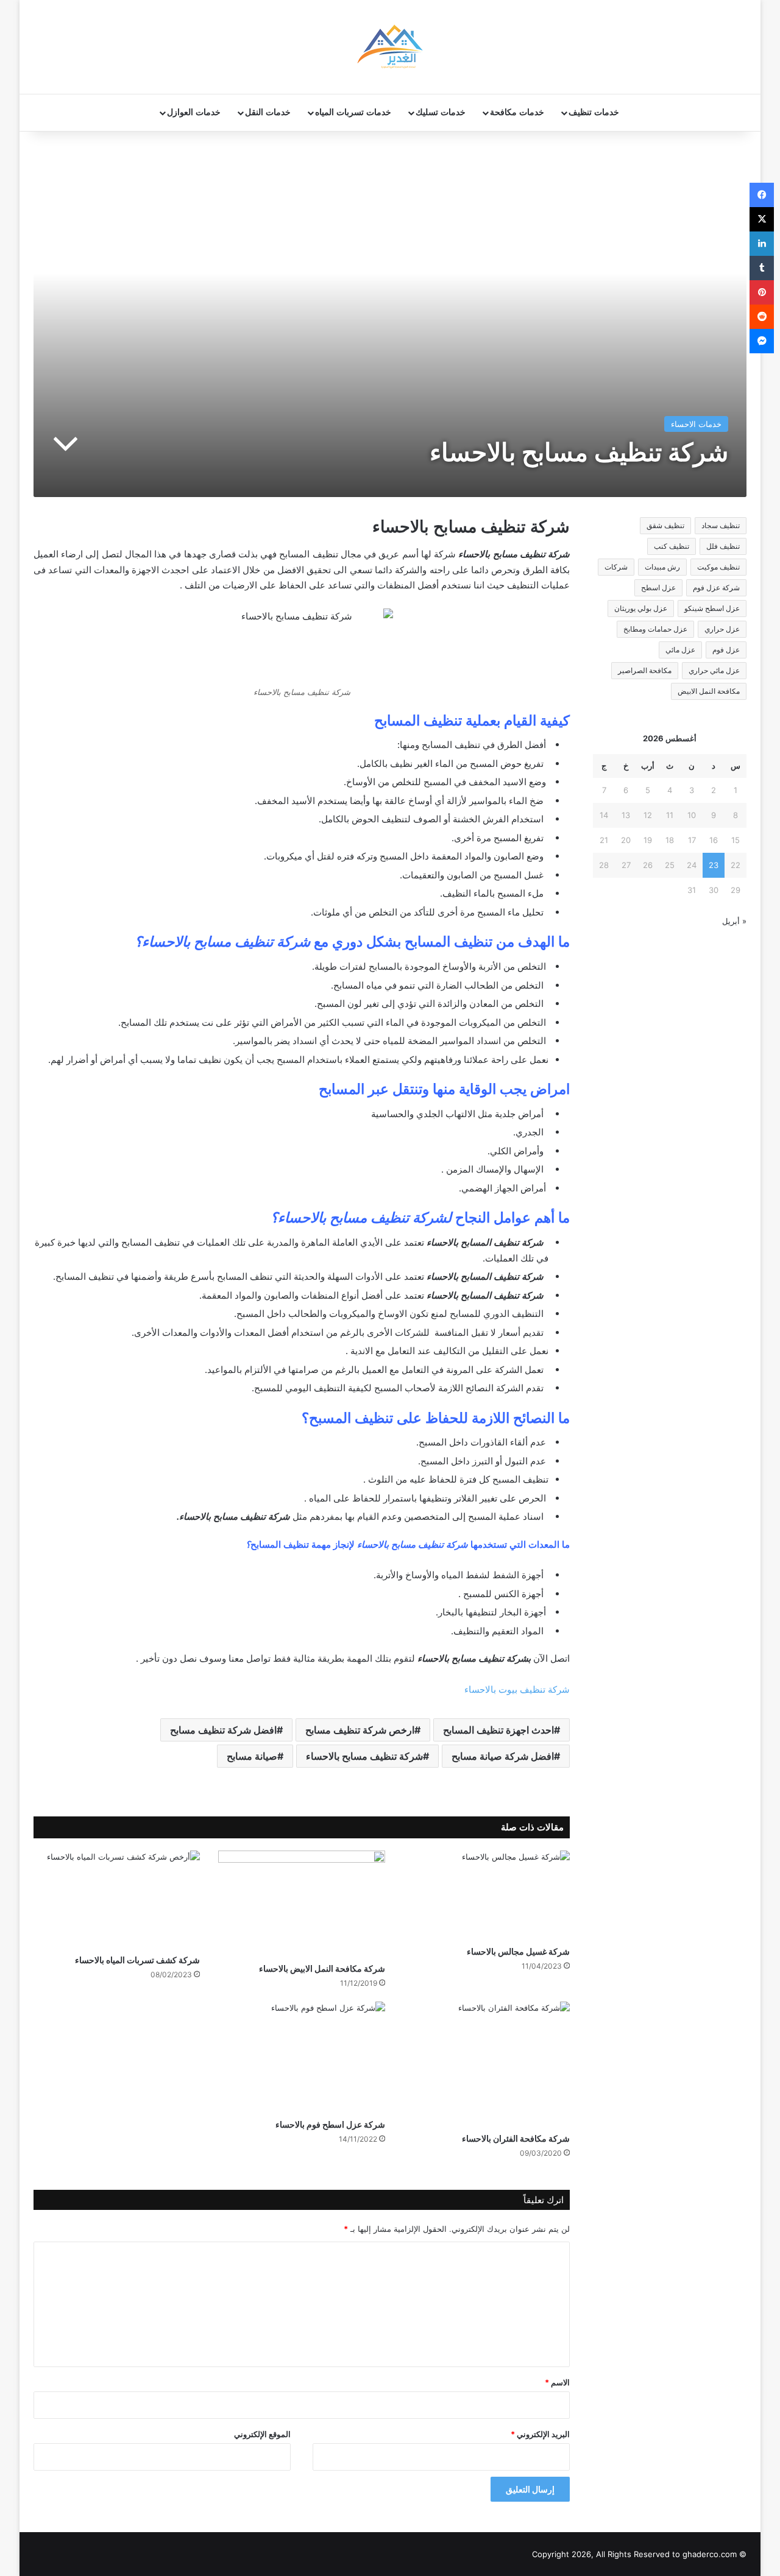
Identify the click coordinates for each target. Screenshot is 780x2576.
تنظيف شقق (665, 525)
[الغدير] (390, 47)
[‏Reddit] (762, 317)
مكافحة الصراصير (645, 670)
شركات (616, 567)
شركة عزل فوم (716, 588)
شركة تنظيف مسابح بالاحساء (364, 1756)
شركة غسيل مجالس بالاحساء (518, 1951)
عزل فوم (726, 650)
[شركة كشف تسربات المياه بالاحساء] (117, 1899)
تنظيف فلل (723, 546)
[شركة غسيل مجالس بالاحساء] (487, 1895)
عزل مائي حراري (714, 670)
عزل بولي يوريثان (641, 608)
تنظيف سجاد (721, 525)
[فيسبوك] (762, 195)
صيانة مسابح (252, 1756)
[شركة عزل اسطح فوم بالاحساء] (301, 2057)
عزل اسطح (658, 588)
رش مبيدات (662, 567)
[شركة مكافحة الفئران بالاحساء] (487, 2064)
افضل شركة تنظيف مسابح (223, 1730)
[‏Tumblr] (762, 268)
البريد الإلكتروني (540, 2434)
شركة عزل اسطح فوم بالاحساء (330, 2124)
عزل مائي (680, 650)
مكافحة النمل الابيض (709, 691)
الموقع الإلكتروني (262, 2434)
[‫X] (762, 219)
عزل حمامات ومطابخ (655, 629)
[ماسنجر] (762, 341)
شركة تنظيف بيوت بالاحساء (517, 1689)
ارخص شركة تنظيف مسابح (360, 1730)
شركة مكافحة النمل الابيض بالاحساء (322, 1968)
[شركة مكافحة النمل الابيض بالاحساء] (301, 1904)
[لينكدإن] (762, 244)
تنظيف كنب (672, 546)
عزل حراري (722, 629)
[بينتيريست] (762, 292)
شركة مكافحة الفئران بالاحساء (516, 2138)
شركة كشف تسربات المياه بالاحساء (137, 1960)
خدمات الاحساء (696, 424)
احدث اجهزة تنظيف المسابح (498, 1730)
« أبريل (734, 921)
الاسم (557, 2382)
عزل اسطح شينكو (712, 608)
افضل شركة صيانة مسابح (503, 1756)
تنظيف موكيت (718, 567)
